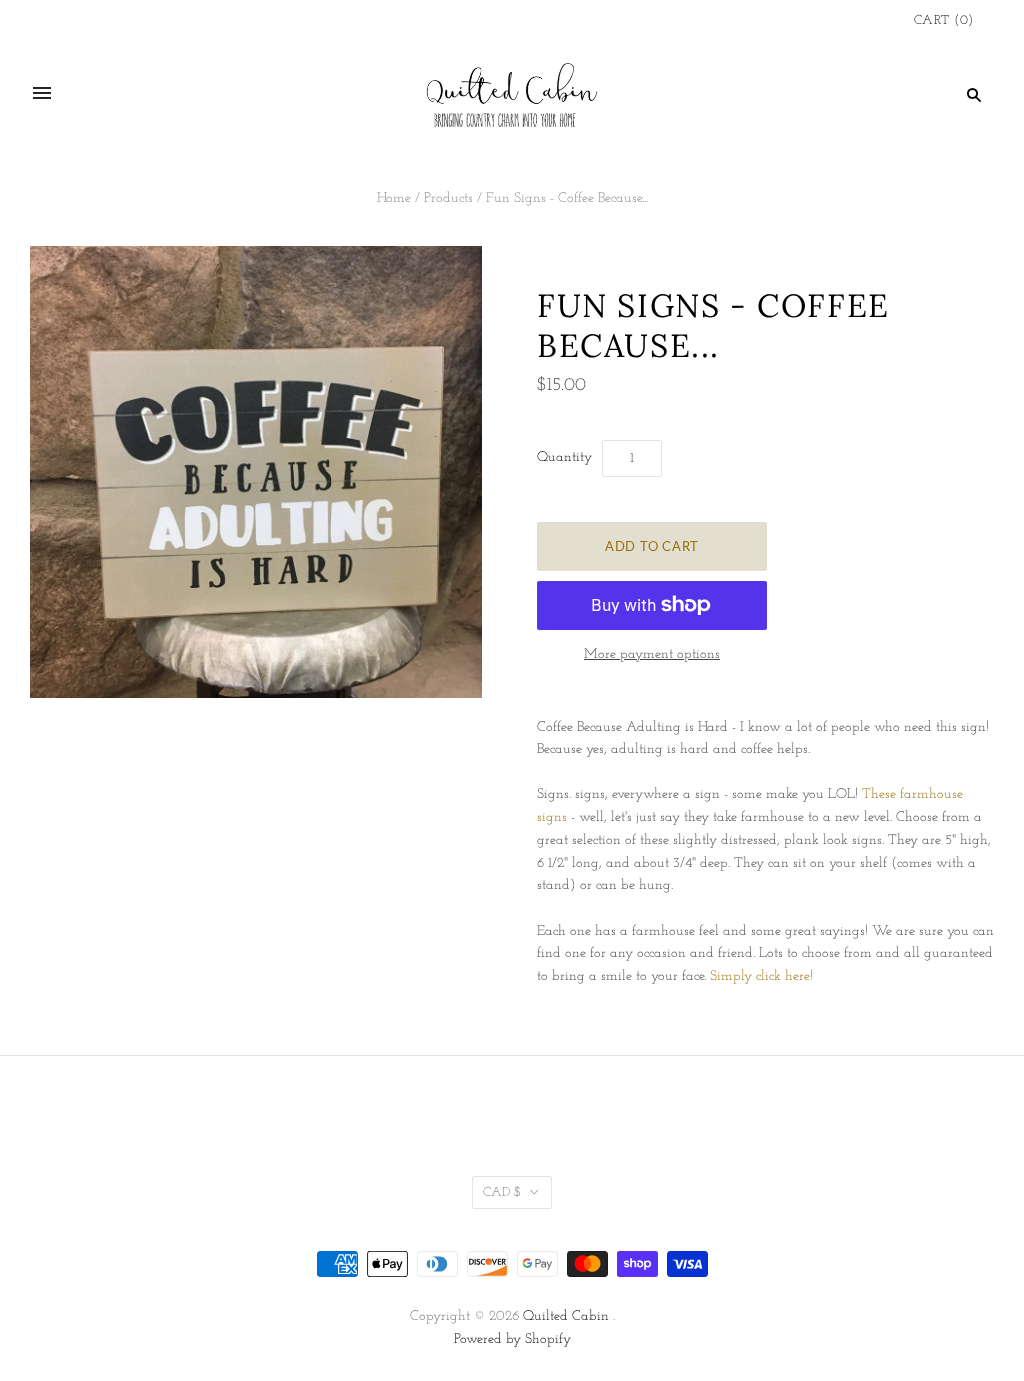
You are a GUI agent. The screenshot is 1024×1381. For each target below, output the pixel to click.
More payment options (652, 654)
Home (394, 198)
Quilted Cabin (566, 1316)
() (944, 20)
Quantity (564, 457)
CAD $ (502, 1192)
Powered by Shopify (512, 1339)
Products (448, 198)
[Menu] (42, 94)
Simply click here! (761, 976)
